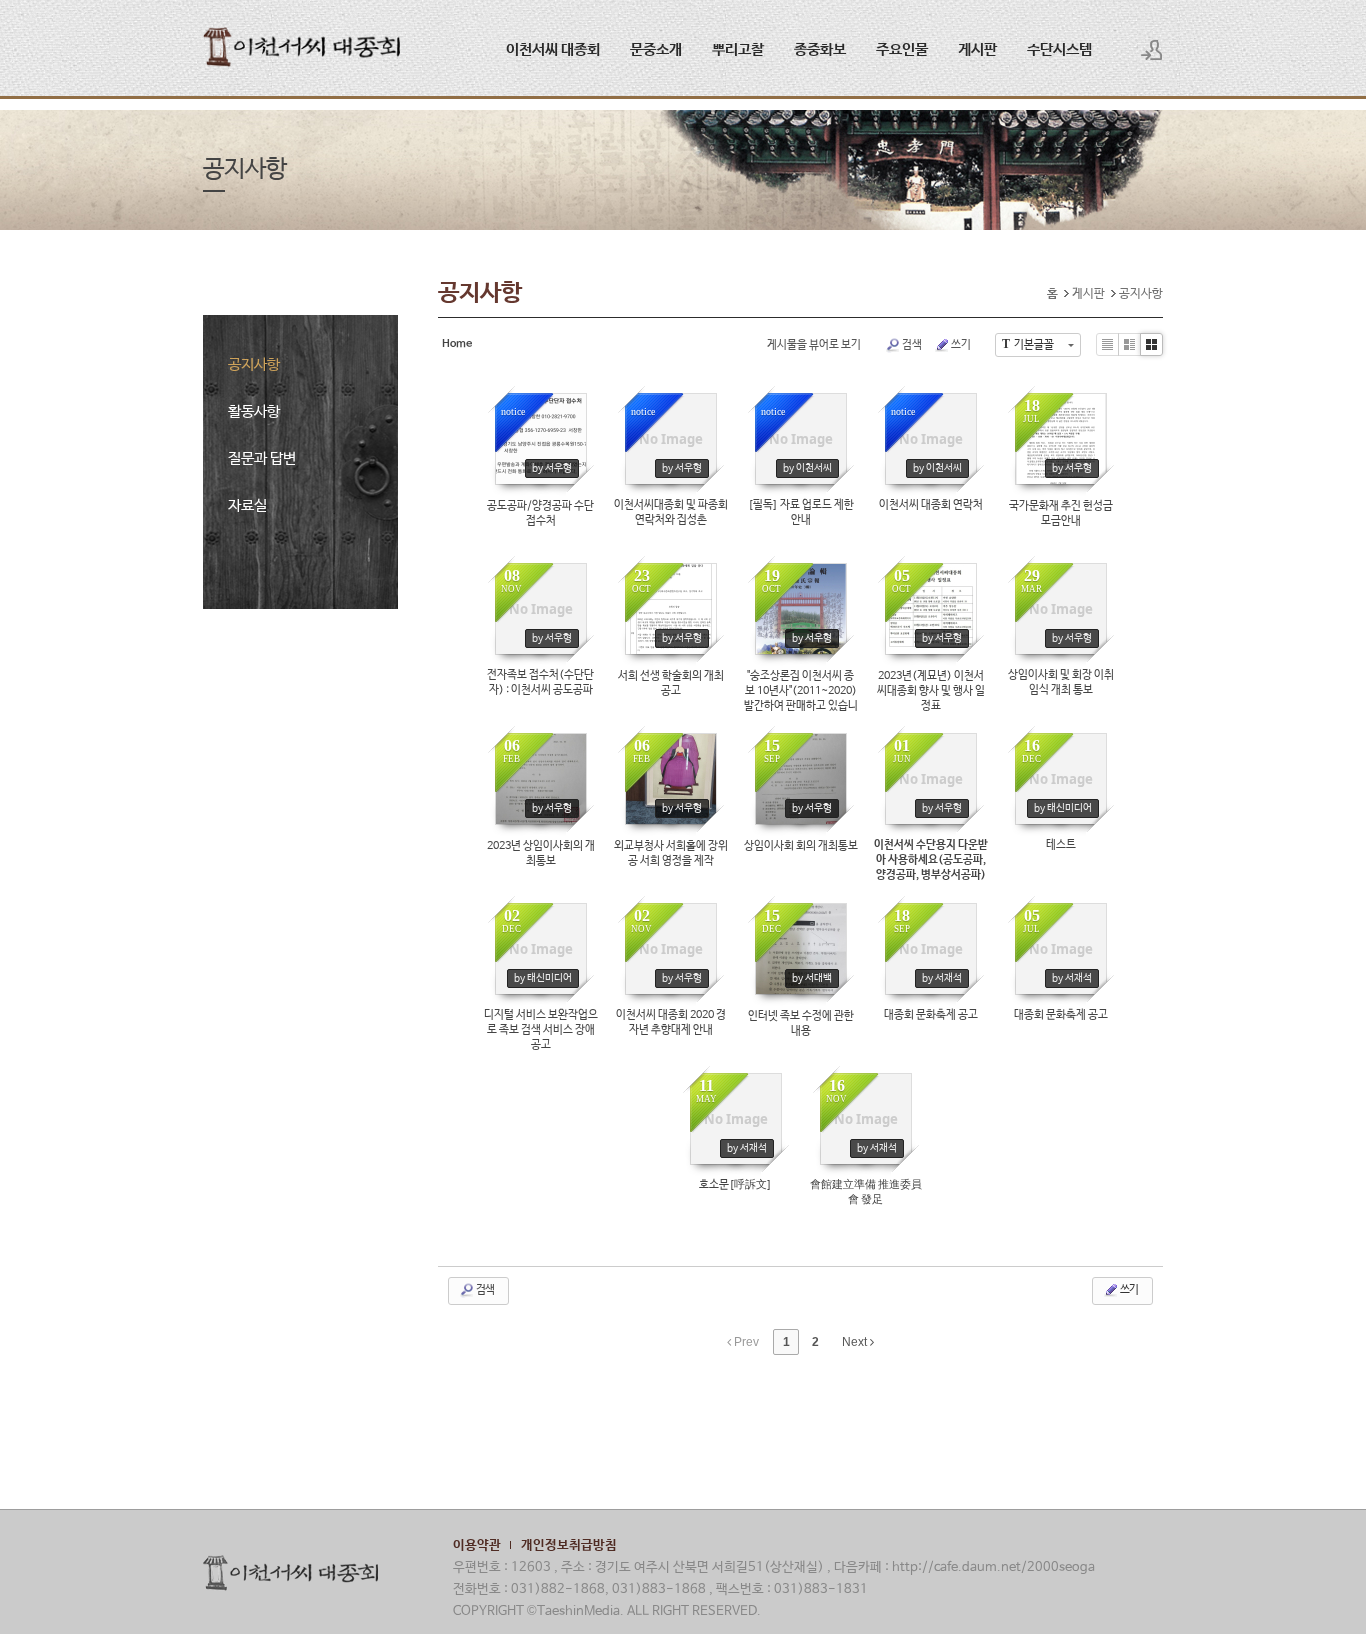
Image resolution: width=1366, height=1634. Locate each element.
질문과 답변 (262, 458)
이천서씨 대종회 (553, 49)
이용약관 (477, 1545)
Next (856, 1342)
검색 (912, 345)
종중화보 (820, 49)
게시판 (977, 49)
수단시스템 (1059, 49)
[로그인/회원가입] (1152, 50)
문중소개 (656, 49)
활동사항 (254, 411)
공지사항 (254, 364)
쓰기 (961, 345)
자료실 (247, 505)
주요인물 (902, 49)
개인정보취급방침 (569, 1545)
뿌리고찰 (738, 49)
